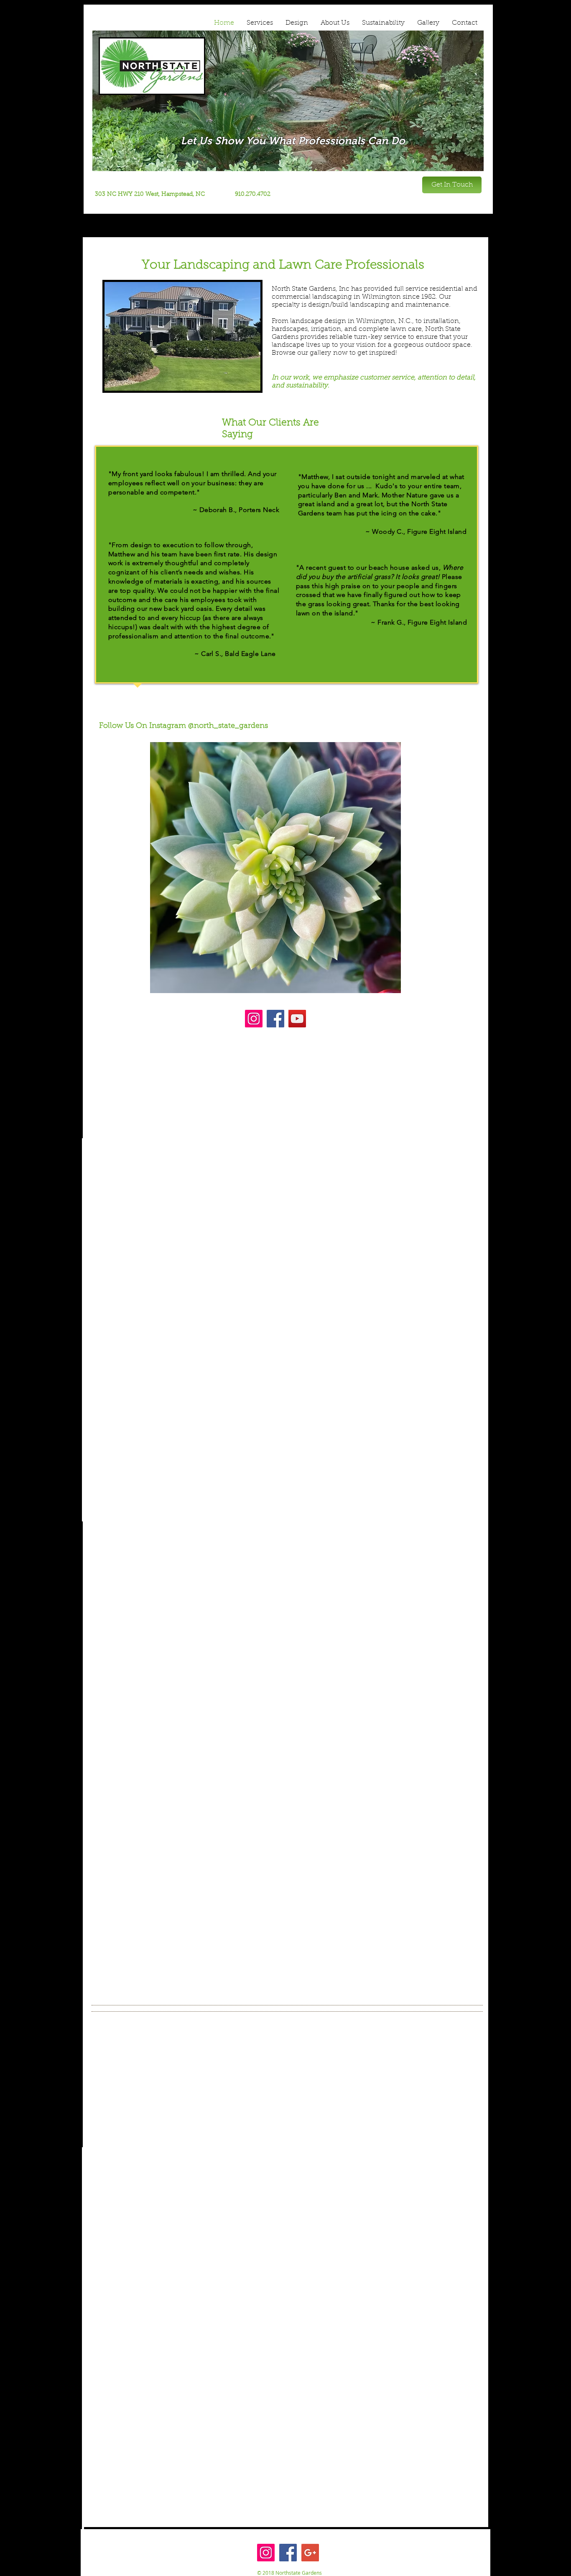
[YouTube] (297, 1019)
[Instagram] (254, 1019)
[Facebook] (275, 1019)
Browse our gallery (301, 353)
